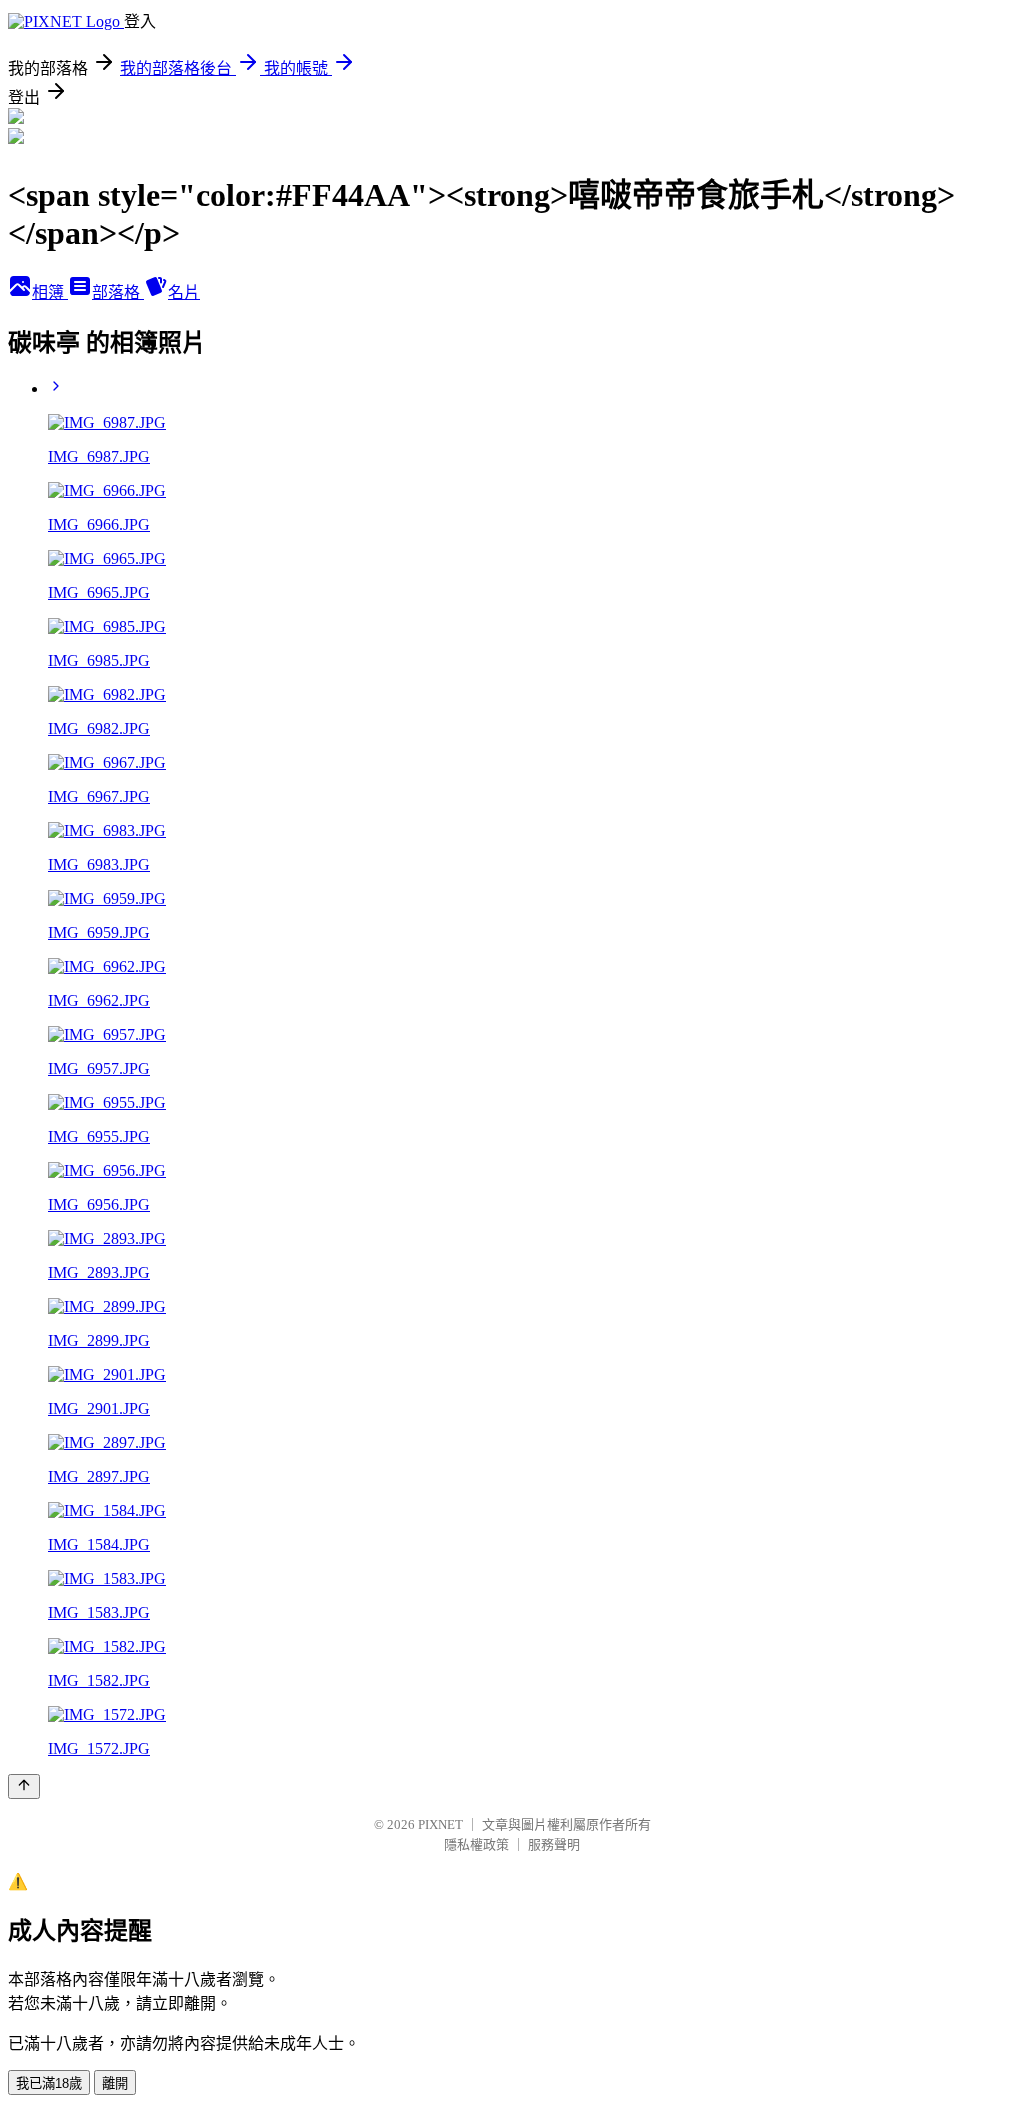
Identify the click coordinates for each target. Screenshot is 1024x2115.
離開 (115, 2083)
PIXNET (440, 1824)
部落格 (118, 292)
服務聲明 (554, 1844)
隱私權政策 (476, 1844)
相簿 (50, 292)
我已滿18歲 (49, 2083)
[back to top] (24, 1786)
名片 (184, 292)
